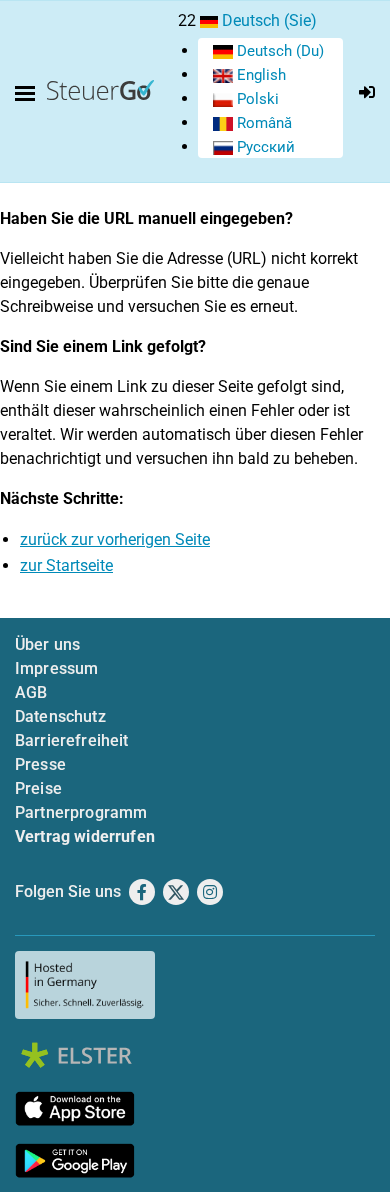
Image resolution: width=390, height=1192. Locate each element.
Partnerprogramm (81, 812)
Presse (40, 764)
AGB (31, 692)
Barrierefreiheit (72, 740)
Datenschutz (60, 716)
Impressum (56, 668)
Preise (38, 788)
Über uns (47, 644)
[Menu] (29, 94)
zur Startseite (66, 565)
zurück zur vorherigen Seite (115, 539)
